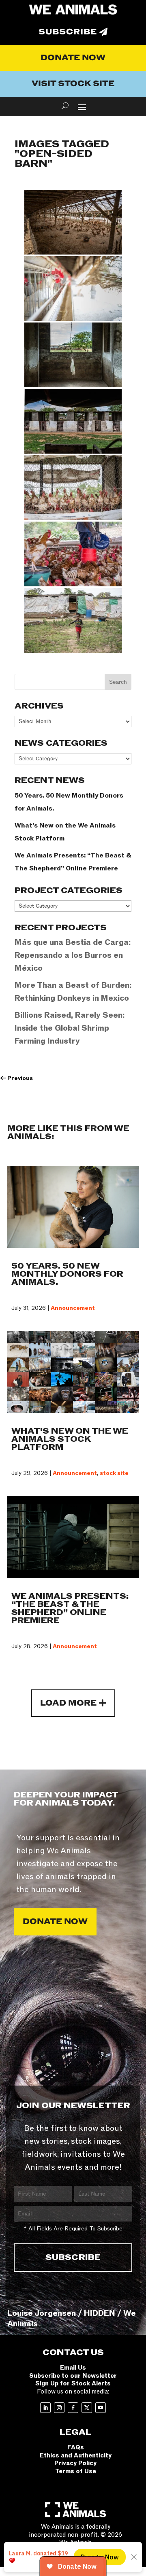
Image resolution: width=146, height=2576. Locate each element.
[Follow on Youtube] (101, 2408)
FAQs (76, 2447)
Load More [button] (68, 1703)
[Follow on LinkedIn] (45, 2408)
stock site (114, 1473)
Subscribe (68, 32)
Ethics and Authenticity (76, 2455)
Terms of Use (76, 2471)
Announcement (73, 1308)
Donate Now (73, 58)
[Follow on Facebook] (73, 2408)
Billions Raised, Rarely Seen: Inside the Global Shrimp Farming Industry (70, 1028)
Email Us (73, 2368)
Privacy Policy (75, 2463)
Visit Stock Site (73, 84)
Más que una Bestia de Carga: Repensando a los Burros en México (73, 955)
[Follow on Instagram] (59, 2408)
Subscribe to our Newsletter (73, 2376)
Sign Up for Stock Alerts (73, 2383)
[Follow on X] (87, 2408)
